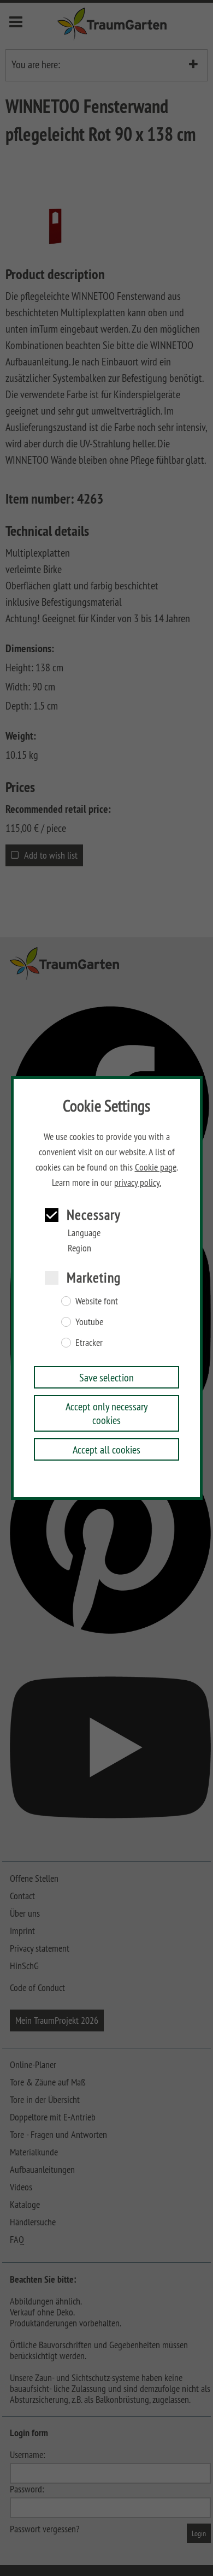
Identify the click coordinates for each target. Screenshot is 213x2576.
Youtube (89, 1322)
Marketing (94, 1277)
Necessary (94, 1215)
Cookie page (156, 1167)
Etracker (89, 1343)
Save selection (106, 1377)
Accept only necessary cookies (107, 1413)
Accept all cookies (106, 1449)
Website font (97, 1301)
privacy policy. (138, 1183)
